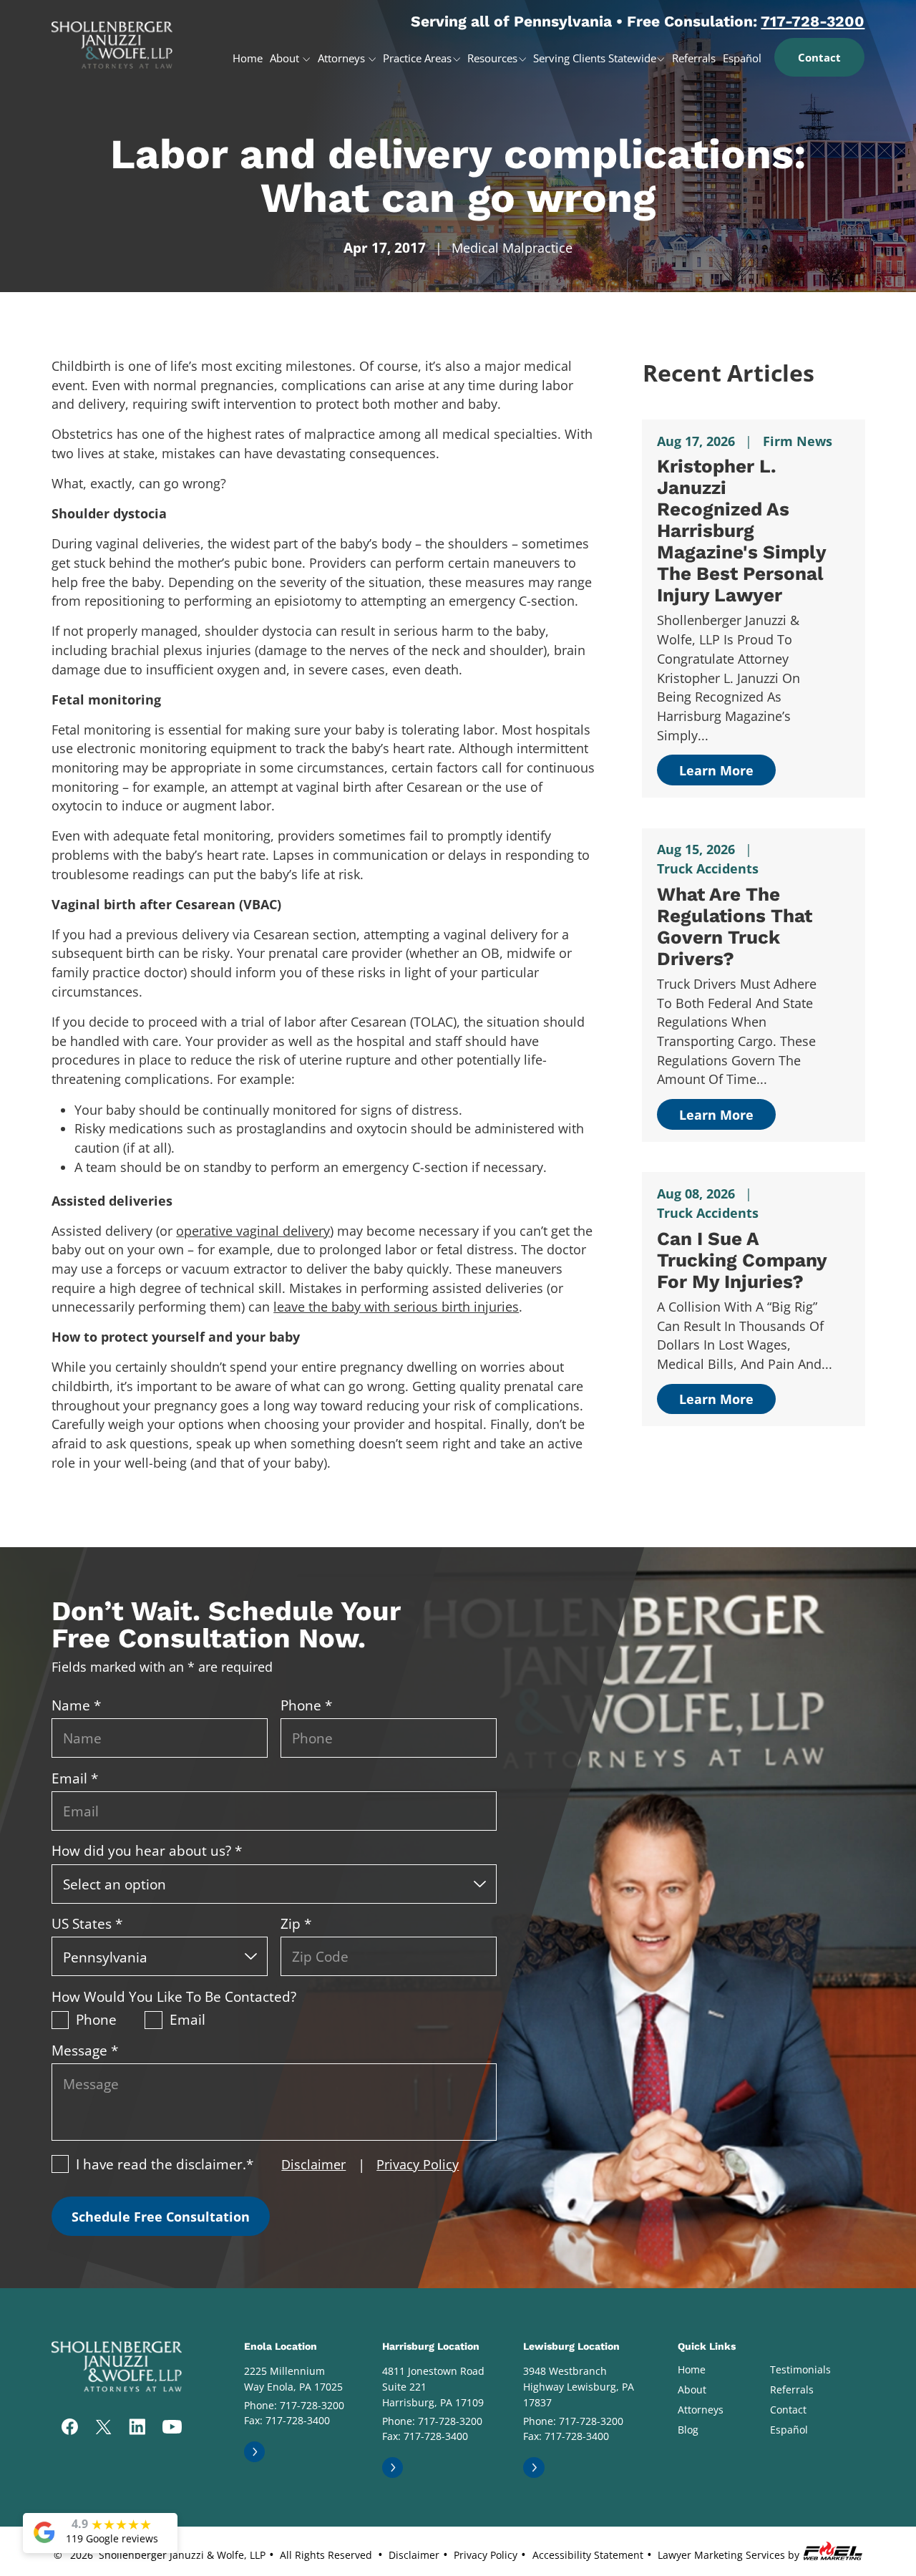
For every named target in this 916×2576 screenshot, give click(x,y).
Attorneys (343, 58)
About (286, 58)
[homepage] (112, 40)
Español (742, 58)
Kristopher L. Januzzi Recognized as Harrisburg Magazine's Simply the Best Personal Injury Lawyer (741, 531)
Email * (75, 1778)
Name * (76, 1705)
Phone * (306, 1705)
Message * (85, 2050)
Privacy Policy (418, 2164)
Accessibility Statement (588, 2555)
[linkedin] (137, 2428)
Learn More (716, 770)
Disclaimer (313, 2164)
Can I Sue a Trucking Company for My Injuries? (742, 1260)
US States (87, 1923)
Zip (296, 1923)
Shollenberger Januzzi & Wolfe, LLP (182, 2555)
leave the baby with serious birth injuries (396, 1307)
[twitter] (103, 2428)
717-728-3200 (813, 21)
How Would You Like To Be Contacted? (174, 1996)
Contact (819, 58)
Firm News (798, 441)
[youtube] (172, 2428)
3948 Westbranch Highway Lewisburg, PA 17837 (579, 2387)
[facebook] (70, 2428)
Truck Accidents (708, 868)
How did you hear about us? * (147, 1850)
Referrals (694, 58)
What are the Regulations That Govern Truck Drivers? (735, 926)
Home (248, 58)
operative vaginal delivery (253, 1231)
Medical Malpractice (512, 248)
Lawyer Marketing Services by (730, 2555)
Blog (688, 2430)
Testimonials (800, 2369)
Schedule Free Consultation (161, 2217)
